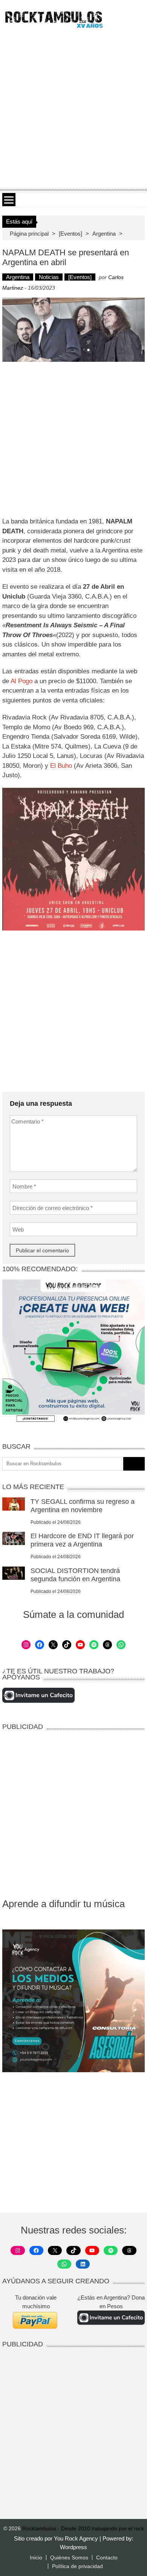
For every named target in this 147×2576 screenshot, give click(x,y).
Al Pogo (21, 681)
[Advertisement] (73, 108)
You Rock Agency (77, 2538)
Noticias (49, 277)
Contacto (107, 2557)
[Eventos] (70, 234)
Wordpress (73, 2547)
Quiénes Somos (69, 2557)
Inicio (36, 2557)
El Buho (61, 766)
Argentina (104, 234)
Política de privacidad (77, 2566)
